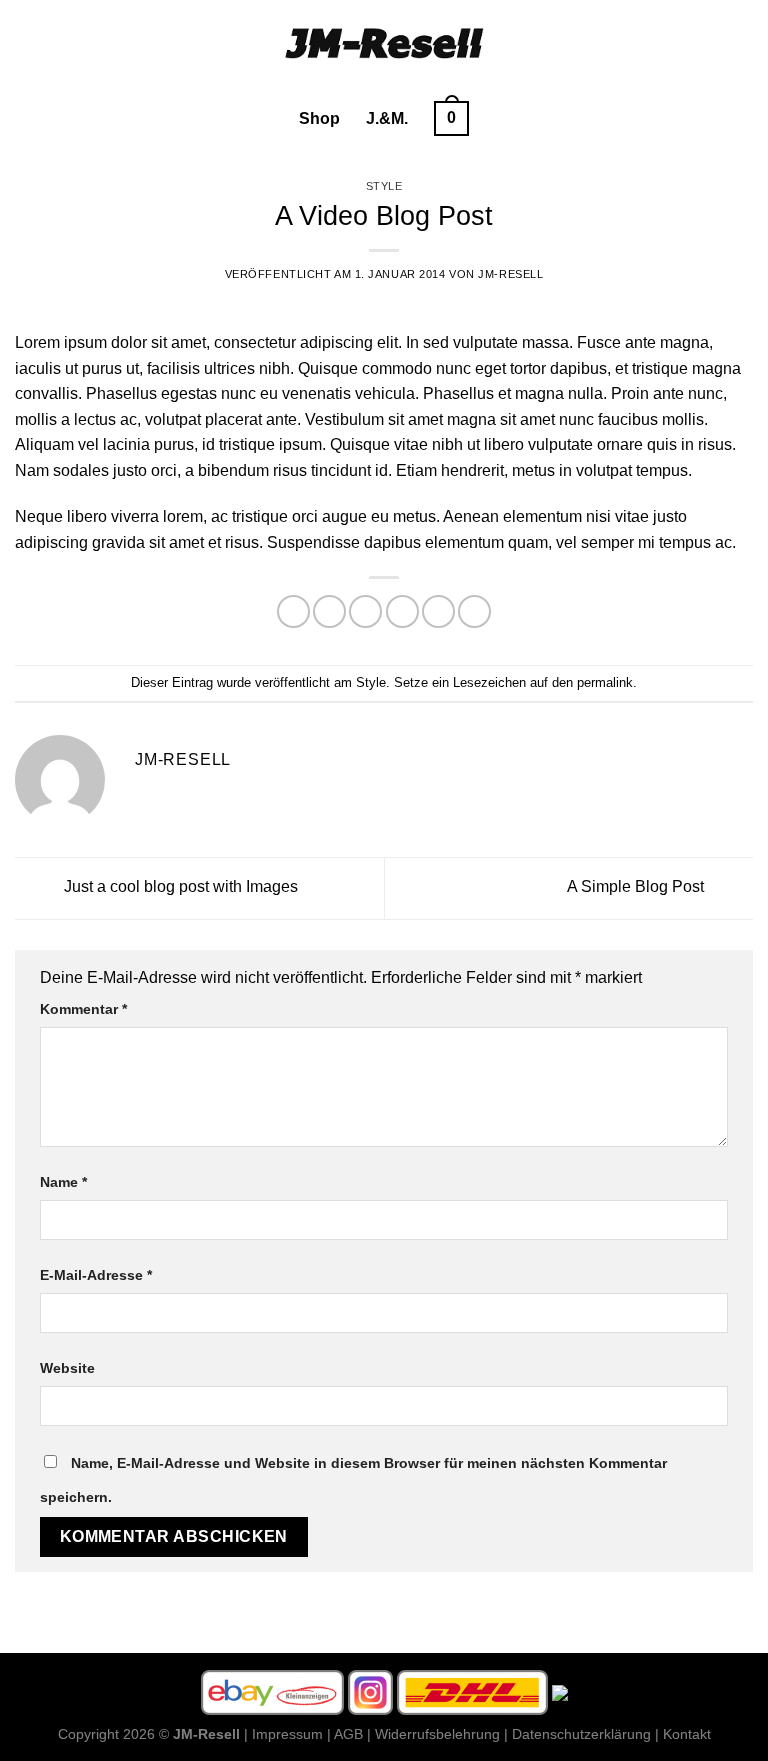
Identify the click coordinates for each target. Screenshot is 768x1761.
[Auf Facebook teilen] (329, 611)
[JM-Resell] (384, 43)
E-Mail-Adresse (96, 1275)
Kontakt (687, 1734)
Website (67, 1368)
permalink (605, 682)
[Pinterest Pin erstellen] (438, 611)
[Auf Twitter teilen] (365, 611)
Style (384, 186)
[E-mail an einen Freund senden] (402, 611)
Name (63, 1182)
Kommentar (83, 1009)
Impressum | (291, 1734)
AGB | (352, 1734)
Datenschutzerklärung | (585, 1734)
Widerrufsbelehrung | (441, 1734)
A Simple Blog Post (637, 887)
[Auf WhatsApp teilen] (293, 611)
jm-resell (510, 274)
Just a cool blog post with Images (179, 887)
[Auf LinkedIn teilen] (474, 611)
